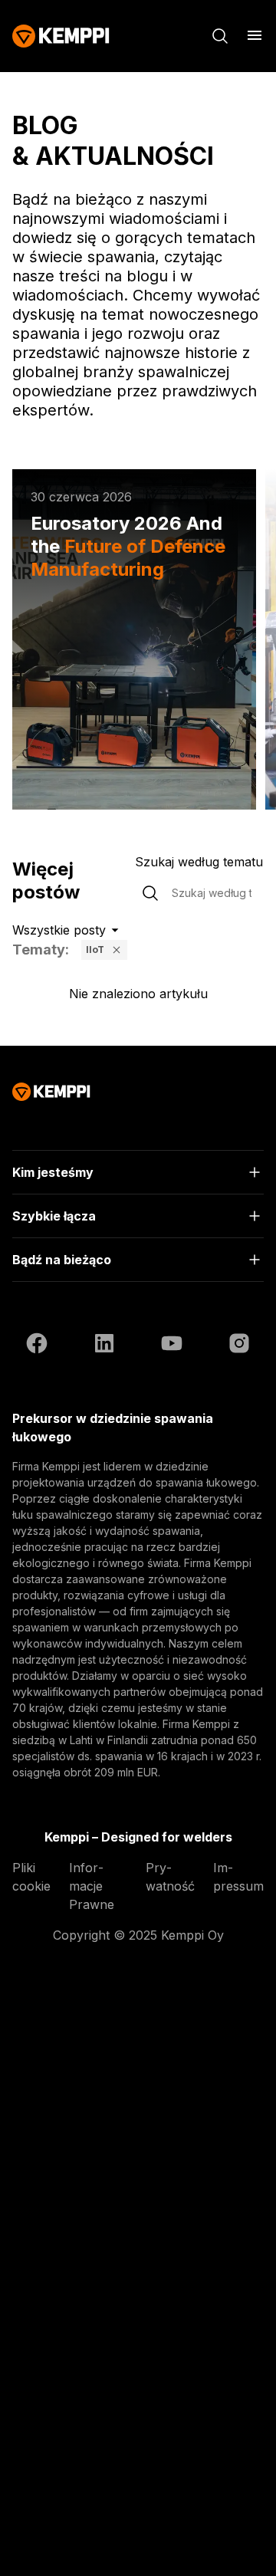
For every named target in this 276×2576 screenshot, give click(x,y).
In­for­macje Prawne (92, 1886)
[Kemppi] (61, 36)
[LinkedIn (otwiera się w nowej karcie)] (104, 1345)
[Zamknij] (117, 950)
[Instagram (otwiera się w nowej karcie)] (239, 1345)
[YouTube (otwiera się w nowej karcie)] (172, 1345)
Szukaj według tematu (199, 862)
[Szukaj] (220, 36)
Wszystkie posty (59, 930)
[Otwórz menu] (255, 35)
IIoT (95, 950)
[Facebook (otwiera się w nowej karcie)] (37, 1345)
